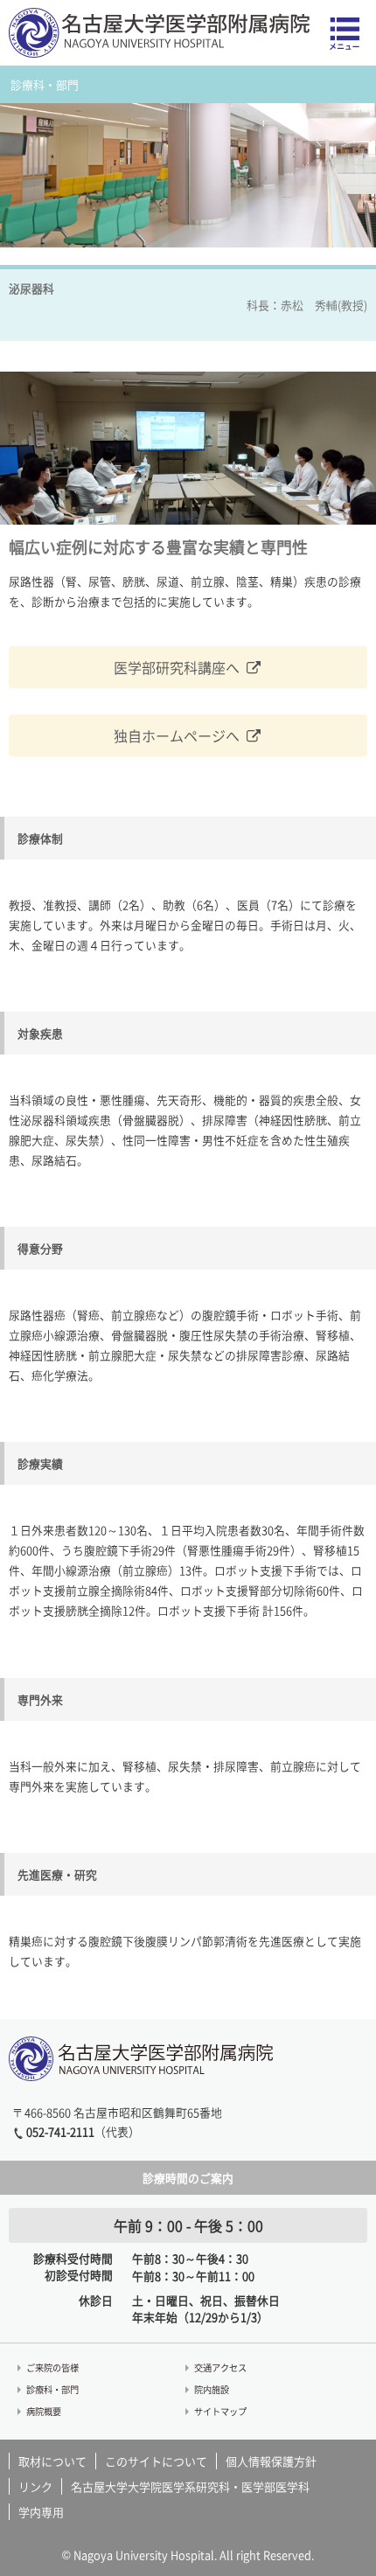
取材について (52, 2461)
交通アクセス (220, 2367)
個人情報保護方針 (271, 2461)
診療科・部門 (52, 2389)
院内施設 (212, 2389)
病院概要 (44, 2411)
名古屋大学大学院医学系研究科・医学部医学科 (190, 2486)
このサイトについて (156, 2461)
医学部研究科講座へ (177, 667)
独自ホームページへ (177, 735)
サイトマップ (220, 2411)
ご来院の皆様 (52, 2367)
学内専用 (41, 2512)
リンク (35, 2486)
